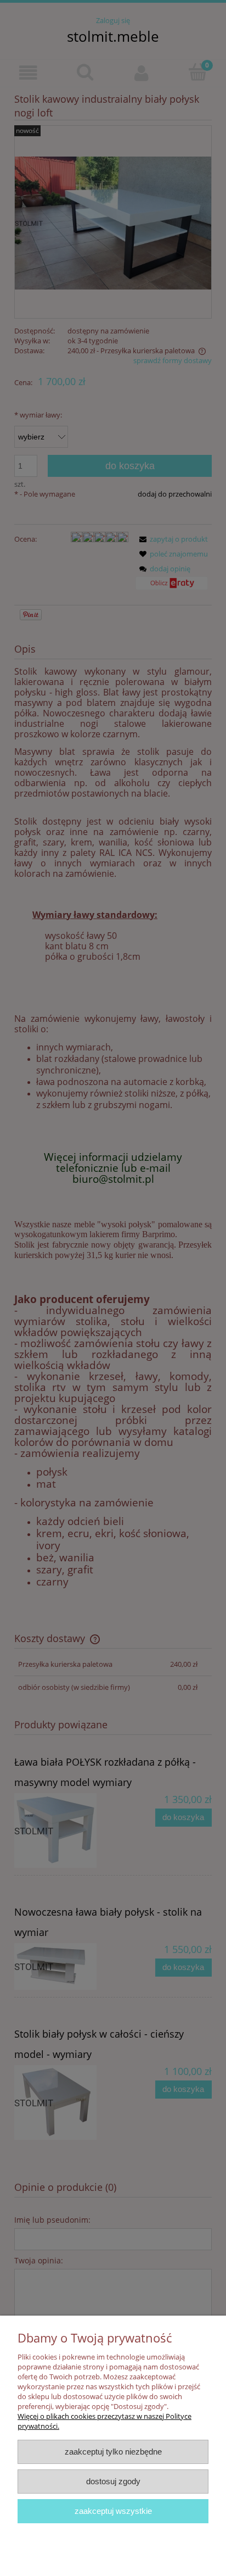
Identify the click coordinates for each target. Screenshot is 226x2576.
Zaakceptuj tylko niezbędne (113, 2452)
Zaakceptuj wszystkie (113, 2511)
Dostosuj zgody (113, 2481)
